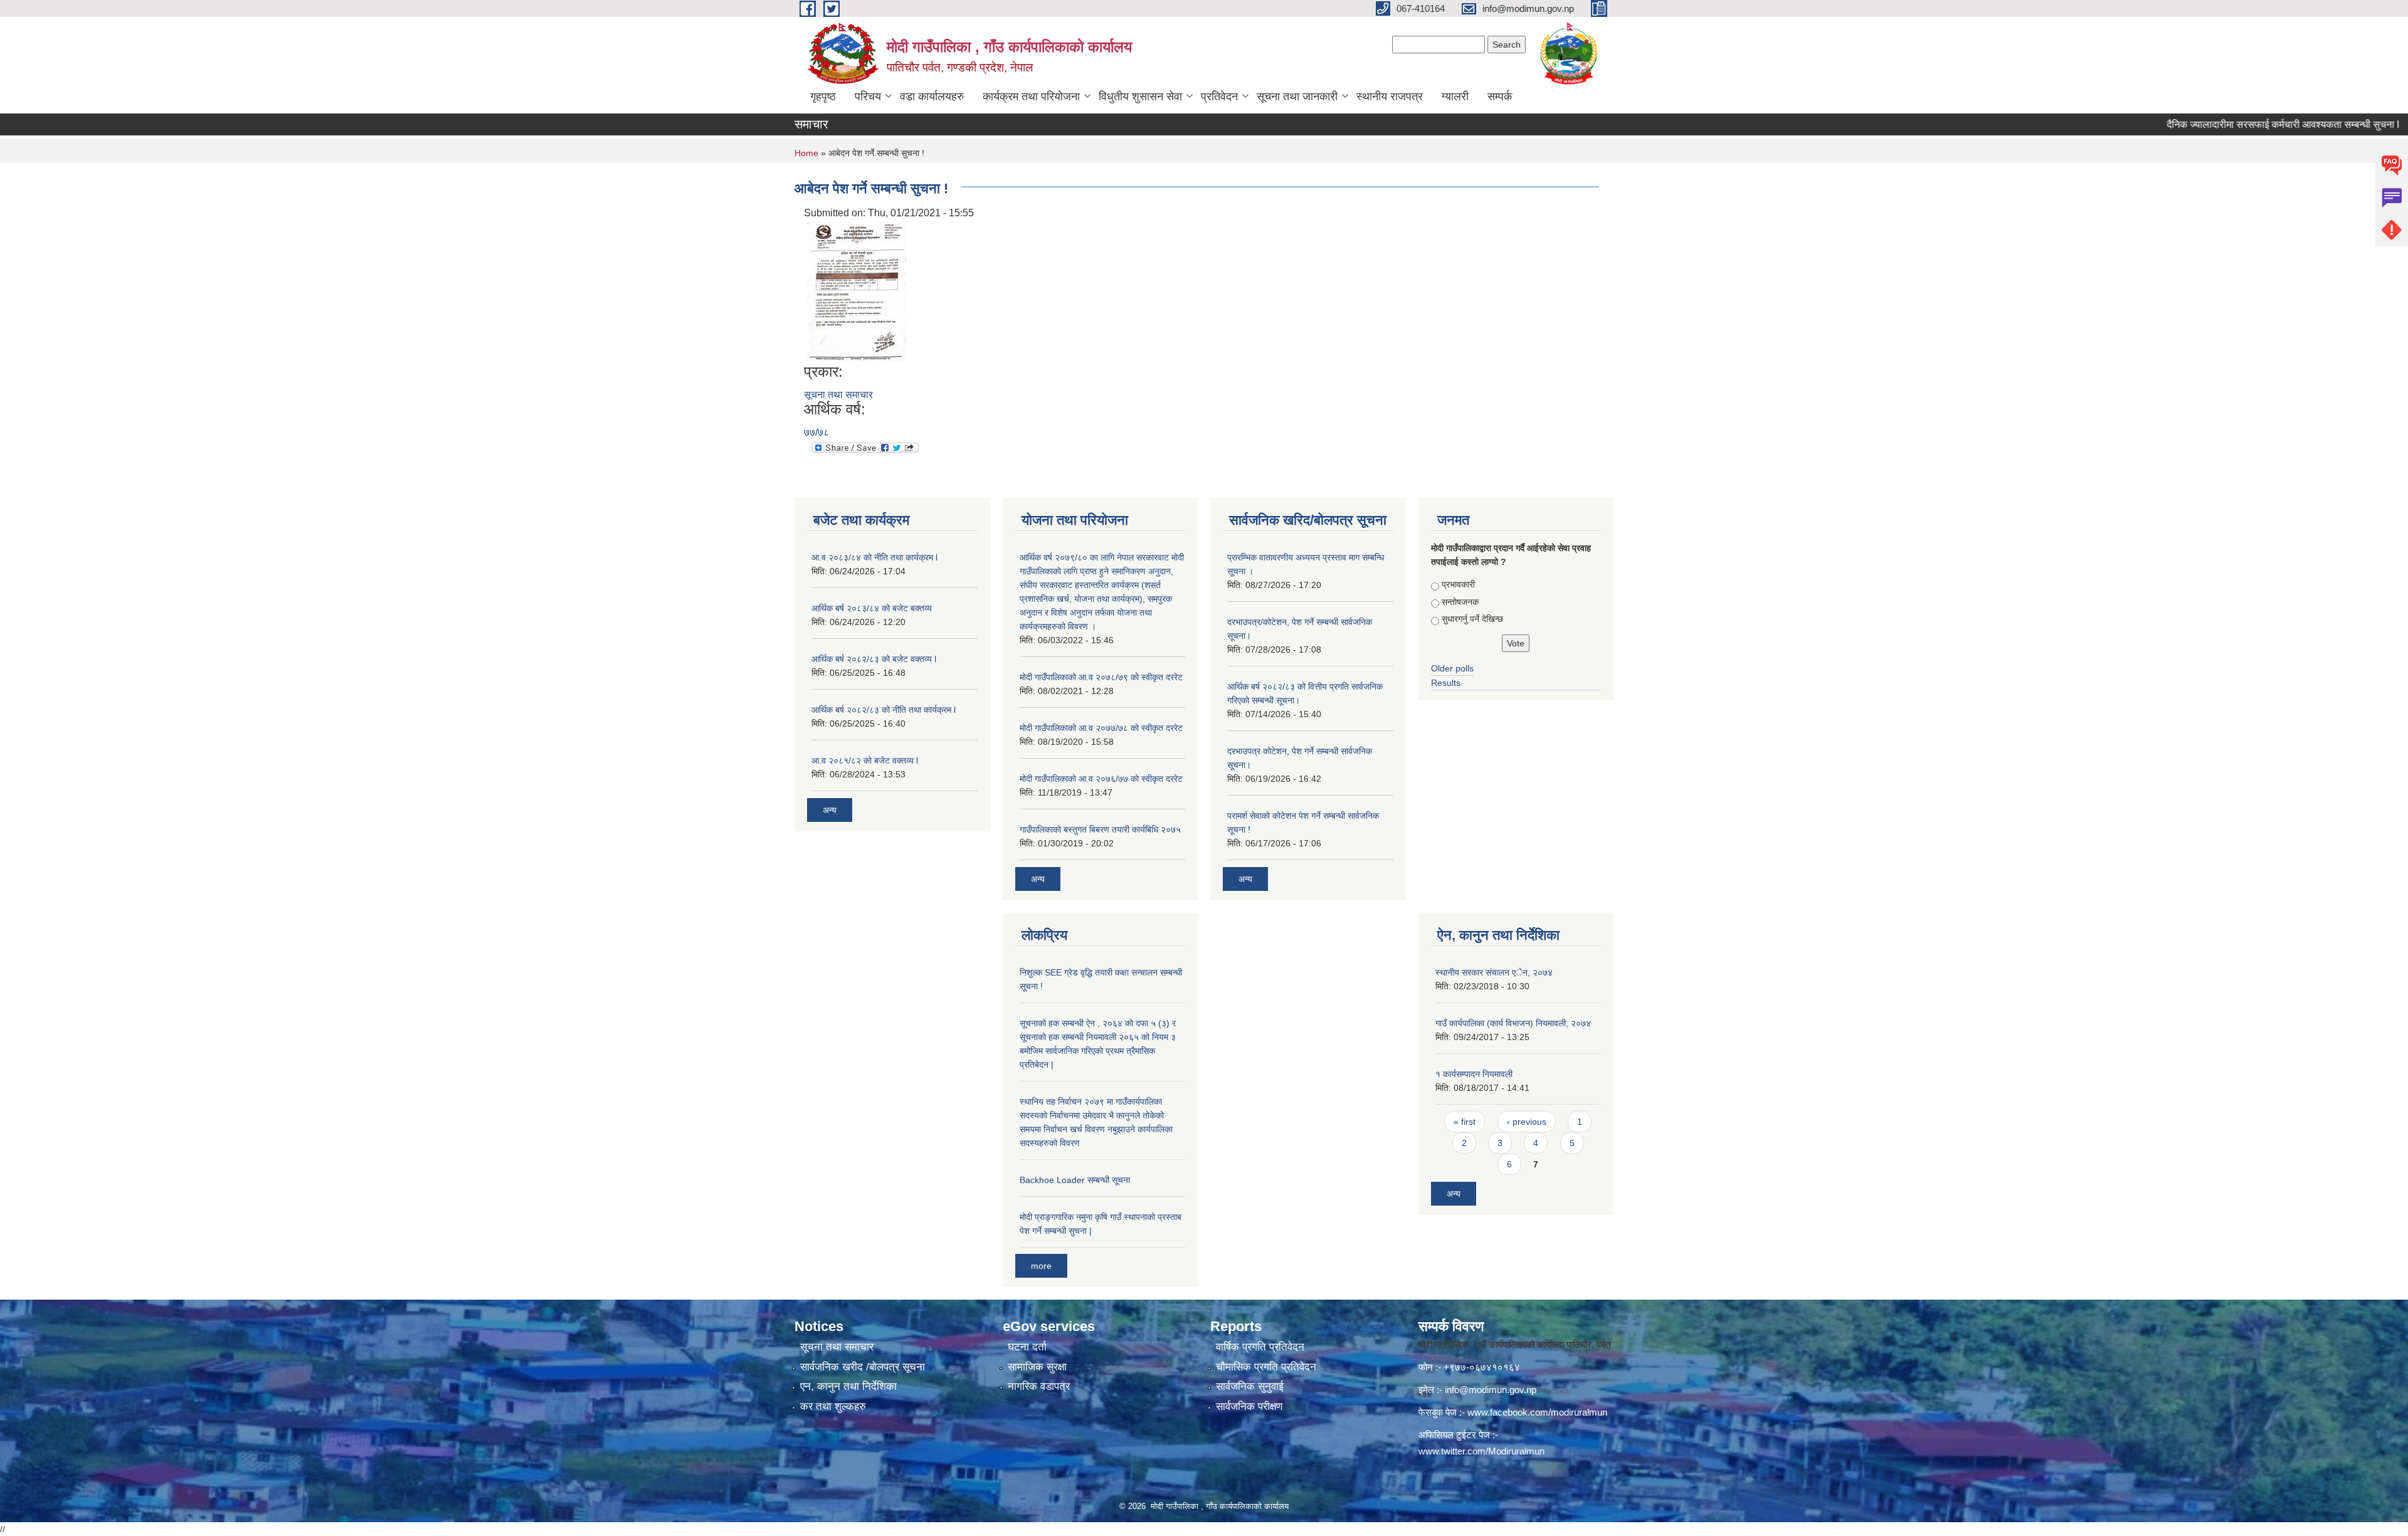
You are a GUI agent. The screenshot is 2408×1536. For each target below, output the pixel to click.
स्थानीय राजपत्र (1390, 97)
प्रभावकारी (1458, 584)
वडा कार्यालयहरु (932, 97)
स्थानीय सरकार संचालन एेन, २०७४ (1494, 972)
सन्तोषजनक (1460, 602)
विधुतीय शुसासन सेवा (1140, 97)
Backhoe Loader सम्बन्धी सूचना (1075, 1180)
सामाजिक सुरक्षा (1037, 1367)
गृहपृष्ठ (823, 97)
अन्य (830, 810)
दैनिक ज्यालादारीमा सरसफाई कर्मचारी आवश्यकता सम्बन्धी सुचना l (2225, 124)
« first (1465, 1122)
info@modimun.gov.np (1491, 1390)
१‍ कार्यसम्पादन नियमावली (1474, 1074)
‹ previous (1527, 1122)
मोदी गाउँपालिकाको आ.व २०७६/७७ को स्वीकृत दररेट (1101, 779)
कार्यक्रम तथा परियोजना (1031, 97)
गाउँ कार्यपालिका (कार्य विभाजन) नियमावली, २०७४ (1513, 1023)
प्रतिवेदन (1219, 97)
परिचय (868, 97)
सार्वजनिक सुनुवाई (1250, 1386)
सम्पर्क (1500, 97)
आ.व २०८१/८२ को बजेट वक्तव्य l (865, 760)
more (1041, 1266)
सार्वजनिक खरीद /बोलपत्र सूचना (863, 1367)
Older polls (1452, 668)
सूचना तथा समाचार (838, 395)
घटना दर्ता (1027, 1347)
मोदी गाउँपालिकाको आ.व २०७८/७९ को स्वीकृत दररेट (1101, 677)
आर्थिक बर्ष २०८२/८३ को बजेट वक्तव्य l (874, 659)
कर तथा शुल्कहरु (833, 1407)
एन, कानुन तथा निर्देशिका (848, 1386)
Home (806, 153)
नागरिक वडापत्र (1039, 1386)
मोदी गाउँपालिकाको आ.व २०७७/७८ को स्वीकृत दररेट (1101, 728)
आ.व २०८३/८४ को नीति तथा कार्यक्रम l (874, 557)
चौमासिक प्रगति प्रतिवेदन (1266, 1367)
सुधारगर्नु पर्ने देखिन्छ (1472, 619)
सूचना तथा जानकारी (1297, 97)
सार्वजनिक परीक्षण (1249, 1407)
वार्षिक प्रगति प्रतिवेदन (1260, 1347)
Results (1446, 683)
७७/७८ (816, 432)
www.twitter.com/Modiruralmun (1481, 1451)
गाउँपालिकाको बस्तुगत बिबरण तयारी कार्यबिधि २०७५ (1100, 829)
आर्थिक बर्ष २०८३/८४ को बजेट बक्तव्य (872, 608)
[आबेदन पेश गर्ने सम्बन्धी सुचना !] (857, 291)
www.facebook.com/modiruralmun (1537, 1412)
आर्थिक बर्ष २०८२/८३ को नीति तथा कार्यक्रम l (884, 710)
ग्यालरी (1455, 97)
